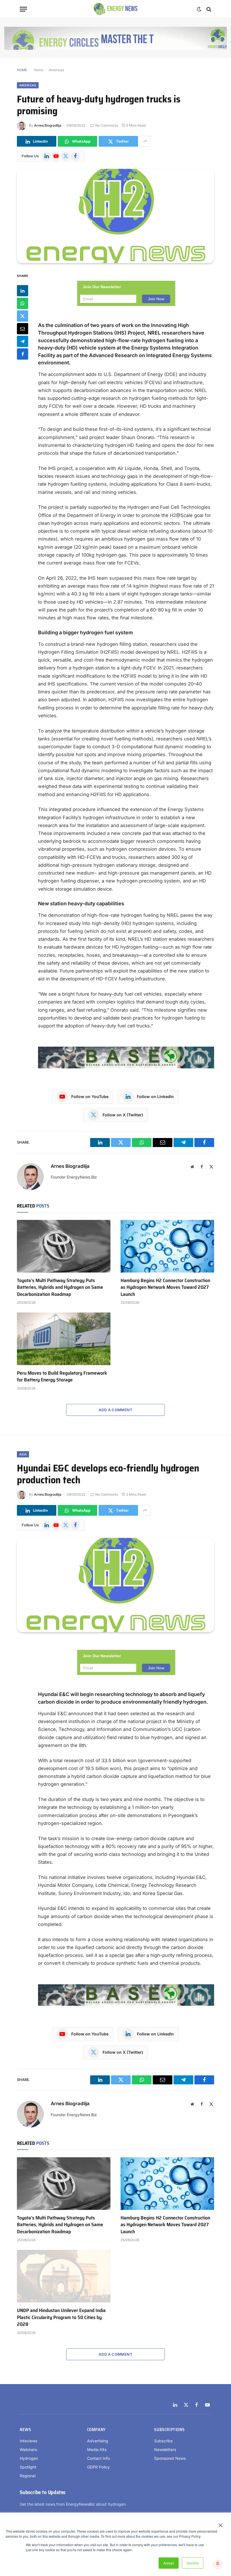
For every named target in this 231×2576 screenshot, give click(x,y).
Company (96, 2430)
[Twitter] (23, 316)
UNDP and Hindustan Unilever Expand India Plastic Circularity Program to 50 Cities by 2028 (61, 2317)
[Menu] (23, 9)
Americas (56, 70)
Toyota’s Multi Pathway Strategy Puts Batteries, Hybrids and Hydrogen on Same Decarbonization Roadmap (60, 1287)
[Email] (23, 329)
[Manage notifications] (218, 2564)
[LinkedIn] (23, 291)
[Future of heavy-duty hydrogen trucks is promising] (115, 216)
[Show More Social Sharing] (145, 141)
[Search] (208, 9)
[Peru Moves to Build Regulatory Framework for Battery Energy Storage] (64, 1339)
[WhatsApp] (23, 303)
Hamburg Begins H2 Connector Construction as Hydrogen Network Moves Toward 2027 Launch (165, 1287)
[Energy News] (116, 9)
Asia (23, 1454)
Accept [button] (169, 2563)
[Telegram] (23, 341)
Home (39, 70)
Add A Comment (115, 1410)
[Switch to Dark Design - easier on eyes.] (199, 9)
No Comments (107, 125)
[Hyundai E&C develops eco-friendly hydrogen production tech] (115, 1585)
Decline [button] (193, 2563)
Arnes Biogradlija (48, 125)
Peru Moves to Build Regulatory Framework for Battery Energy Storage (62, 1377)
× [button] (220, 2523)
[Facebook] (23, 354)
